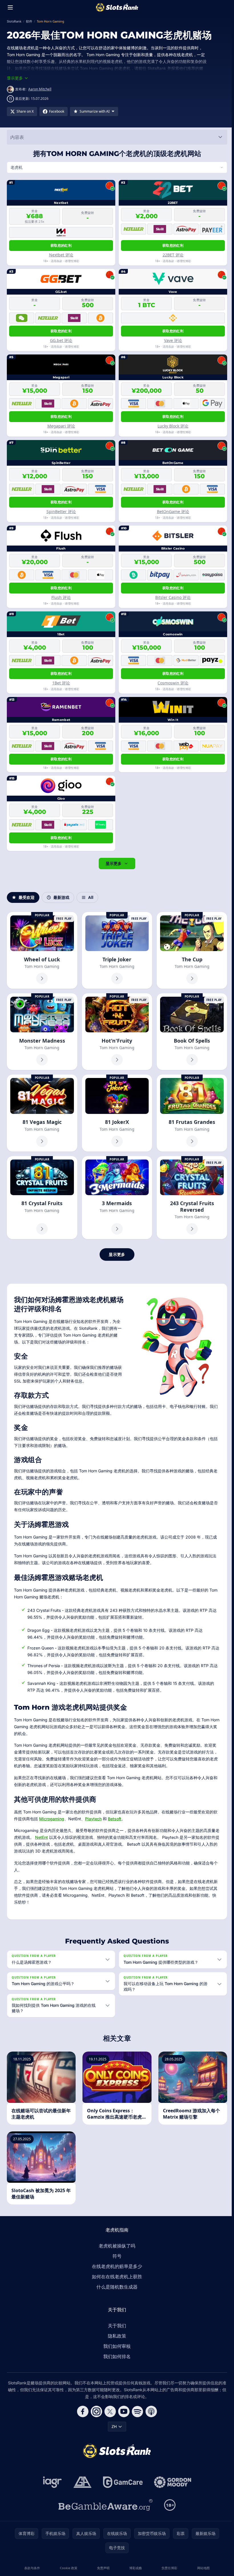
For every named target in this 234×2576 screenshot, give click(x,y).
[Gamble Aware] (104, 2505)
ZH (113, 2426)
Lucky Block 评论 (171, 426)
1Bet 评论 (60, 683)
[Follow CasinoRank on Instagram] (95, 2411)
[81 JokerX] (116, 1112)
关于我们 (116, 2326)
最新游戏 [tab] (61, 897)
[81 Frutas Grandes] (190, 1112)
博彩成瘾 (134, 2568)
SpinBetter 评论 (61, 511)
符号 (116, 2256)
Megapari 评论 (61, 426)
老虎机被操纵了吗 (116, 2246)
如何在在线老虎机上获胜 (116, 2277)
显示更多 (112, 863)
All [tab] (91, 897)
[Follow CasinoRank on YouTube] (123, 2411)
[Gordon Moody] (172, 2482)
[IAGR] (51, 2482)
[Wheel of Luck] (42, 950)
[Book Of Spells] (190, 1031)
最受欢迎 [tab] (27, 897)
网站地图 (201, 2568)
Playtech (93, 1817)
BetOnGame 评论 (171, 511)
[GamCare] (122, 2482)
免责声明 (102, 2568)
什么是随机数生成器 (116, 2287)
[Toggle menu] (10, 7)
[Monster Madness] (42, 1031)
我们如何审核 (116, 2346)
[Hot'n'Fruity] (116, 1031)
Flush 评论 (60, 597)
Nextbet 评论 (61, 255)
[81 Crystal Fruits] (42, 1196)
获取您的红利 (60, 245)
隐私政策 (116, 2336)
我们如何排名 (116, 2356)
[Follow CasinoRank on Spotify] (136, 2411)
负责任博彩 (168, 2568)
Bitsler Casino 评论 (171, 597)
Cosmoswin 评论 (171, 683)
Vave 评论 (171, 340)
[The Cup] (190, 950)
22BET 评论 (171, 255)
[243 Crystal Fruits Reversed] (190, 1196)
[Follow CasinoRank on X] (109, 2411)
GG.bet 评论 (60, 340)
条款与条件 (32, 2568)
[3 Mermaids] (116, 1196)
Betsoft (115, 1817)
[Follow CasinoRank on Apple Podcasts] (150, 2411)
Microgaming (52, 1817)
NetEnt (46, 1836)
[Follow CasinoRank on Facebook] (82, 2411)
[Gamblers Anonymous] (81, 2482)
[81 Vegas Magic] (42, 1112)
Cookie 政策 (68, 2568)
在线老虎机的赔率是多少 (116, 2266)
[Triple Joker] (116, 950)
